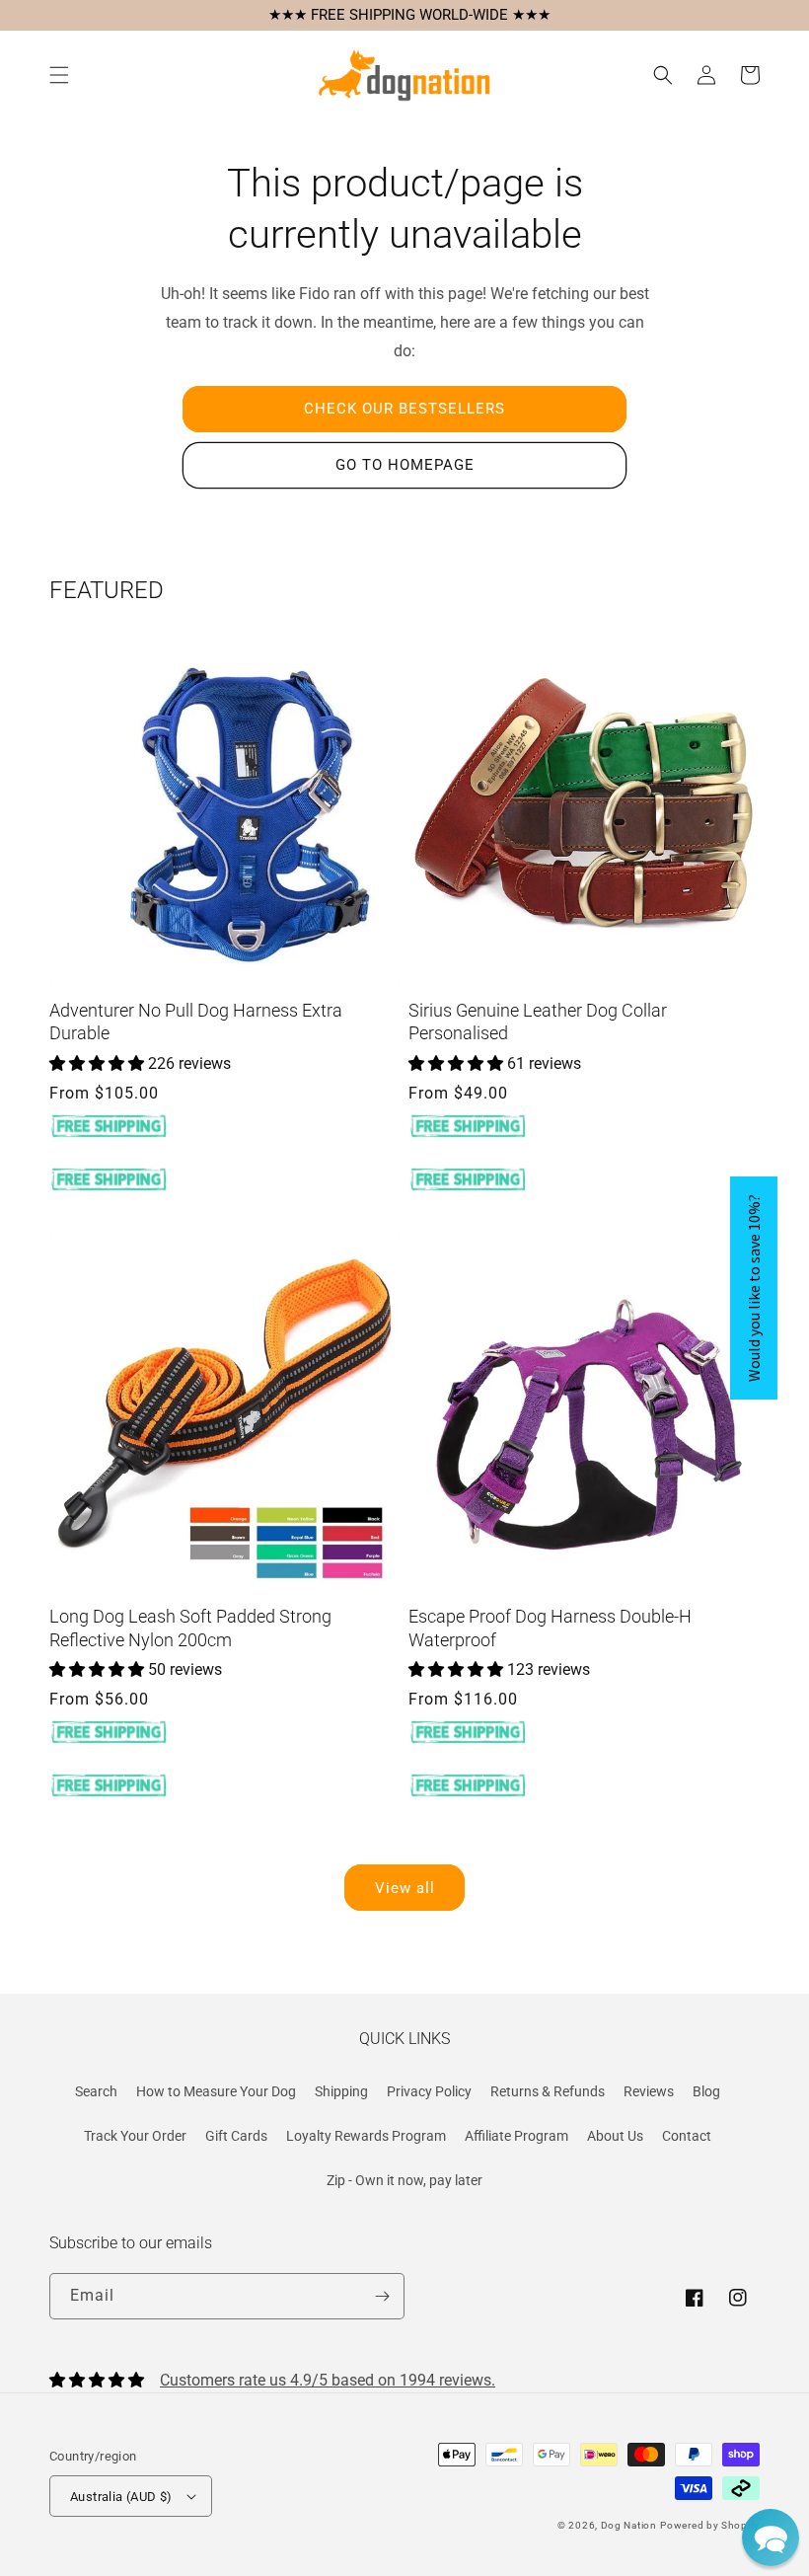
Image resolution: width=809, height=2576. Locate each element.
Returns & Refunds (548, 2091)
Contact (687, 2136)
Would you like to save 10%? (754, 1288)
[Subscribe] (382, 2296)
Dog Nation (629, 2525)
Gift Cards (236, 2136)
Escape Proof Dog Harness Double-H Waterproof (550, 1628)
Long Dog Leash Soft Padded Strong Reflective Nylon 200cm (190, 1628)
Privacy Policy (429, 2091)
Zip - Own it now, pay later (404, 2180)
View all (405, 1888)
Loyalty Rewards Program (366, 2136)
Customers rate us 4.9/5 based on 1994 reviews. (328, 2380)
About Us (615, 2136)
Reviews (649, 2091)
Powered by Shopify (710, 2525)
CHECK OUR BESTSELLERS (404, 409)
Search (96, 2091)
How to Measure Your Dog (216, 2091)
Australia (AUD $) (121, 2497)
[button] (59, 75)
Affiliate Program (516, 2136)
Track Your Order (135, 2136)
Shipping (341, 2091)
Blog (706, 2091)
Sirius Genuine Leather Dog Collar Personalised (538, 1022)
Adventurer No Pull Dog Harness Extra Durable (196, 1022)
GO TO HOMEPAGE (405, 465)
